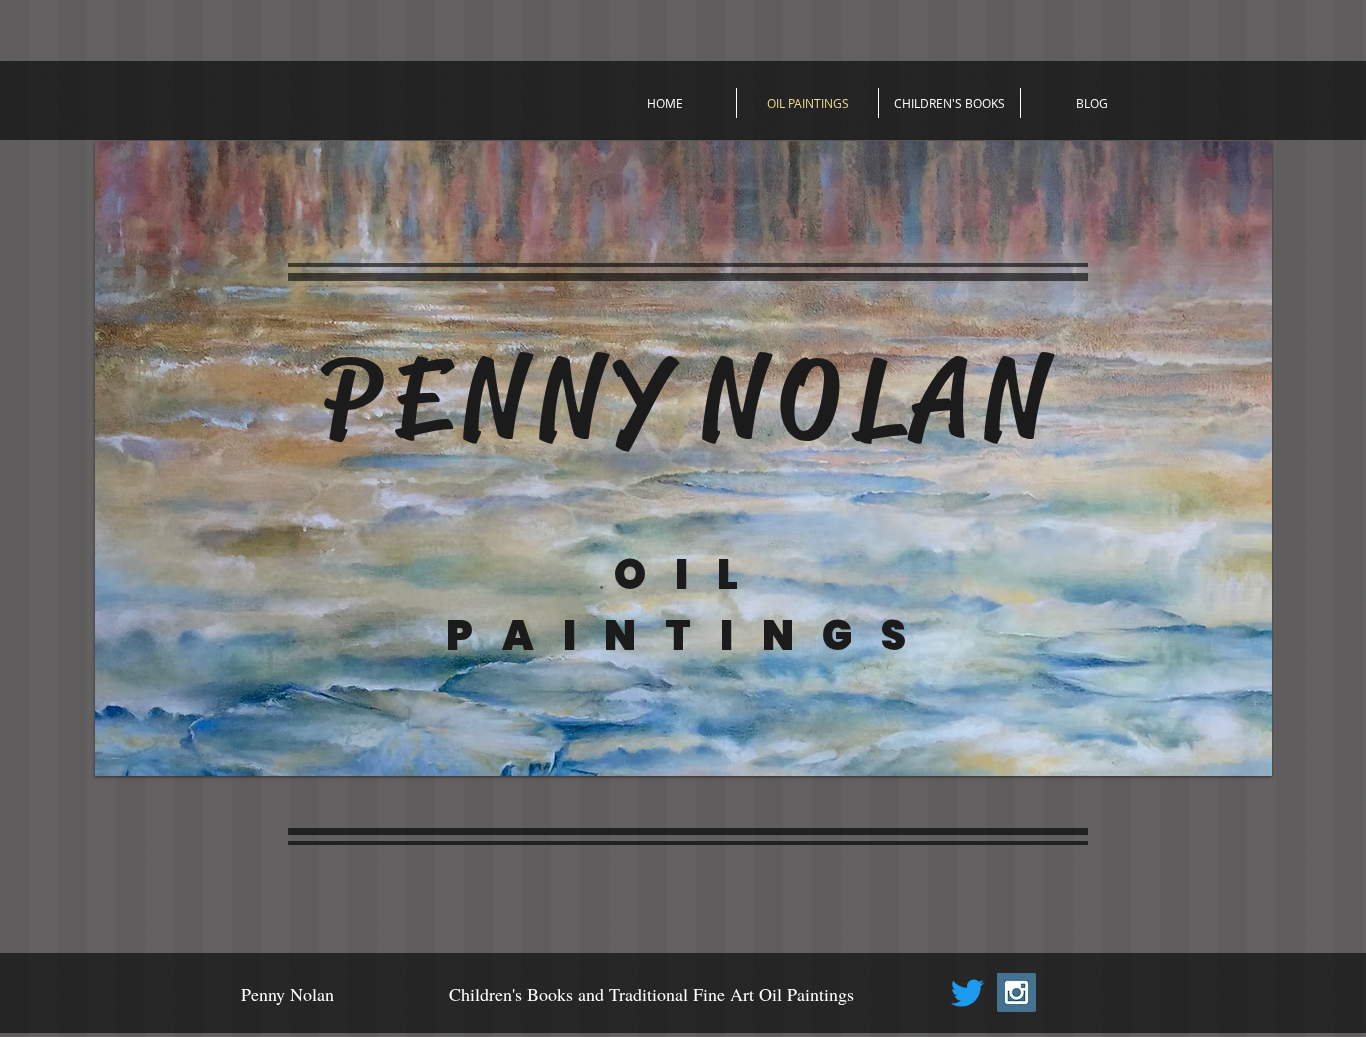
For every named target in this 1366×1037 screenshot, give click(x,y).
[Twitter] (967, 992)
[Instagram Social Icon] (1016, 992)
